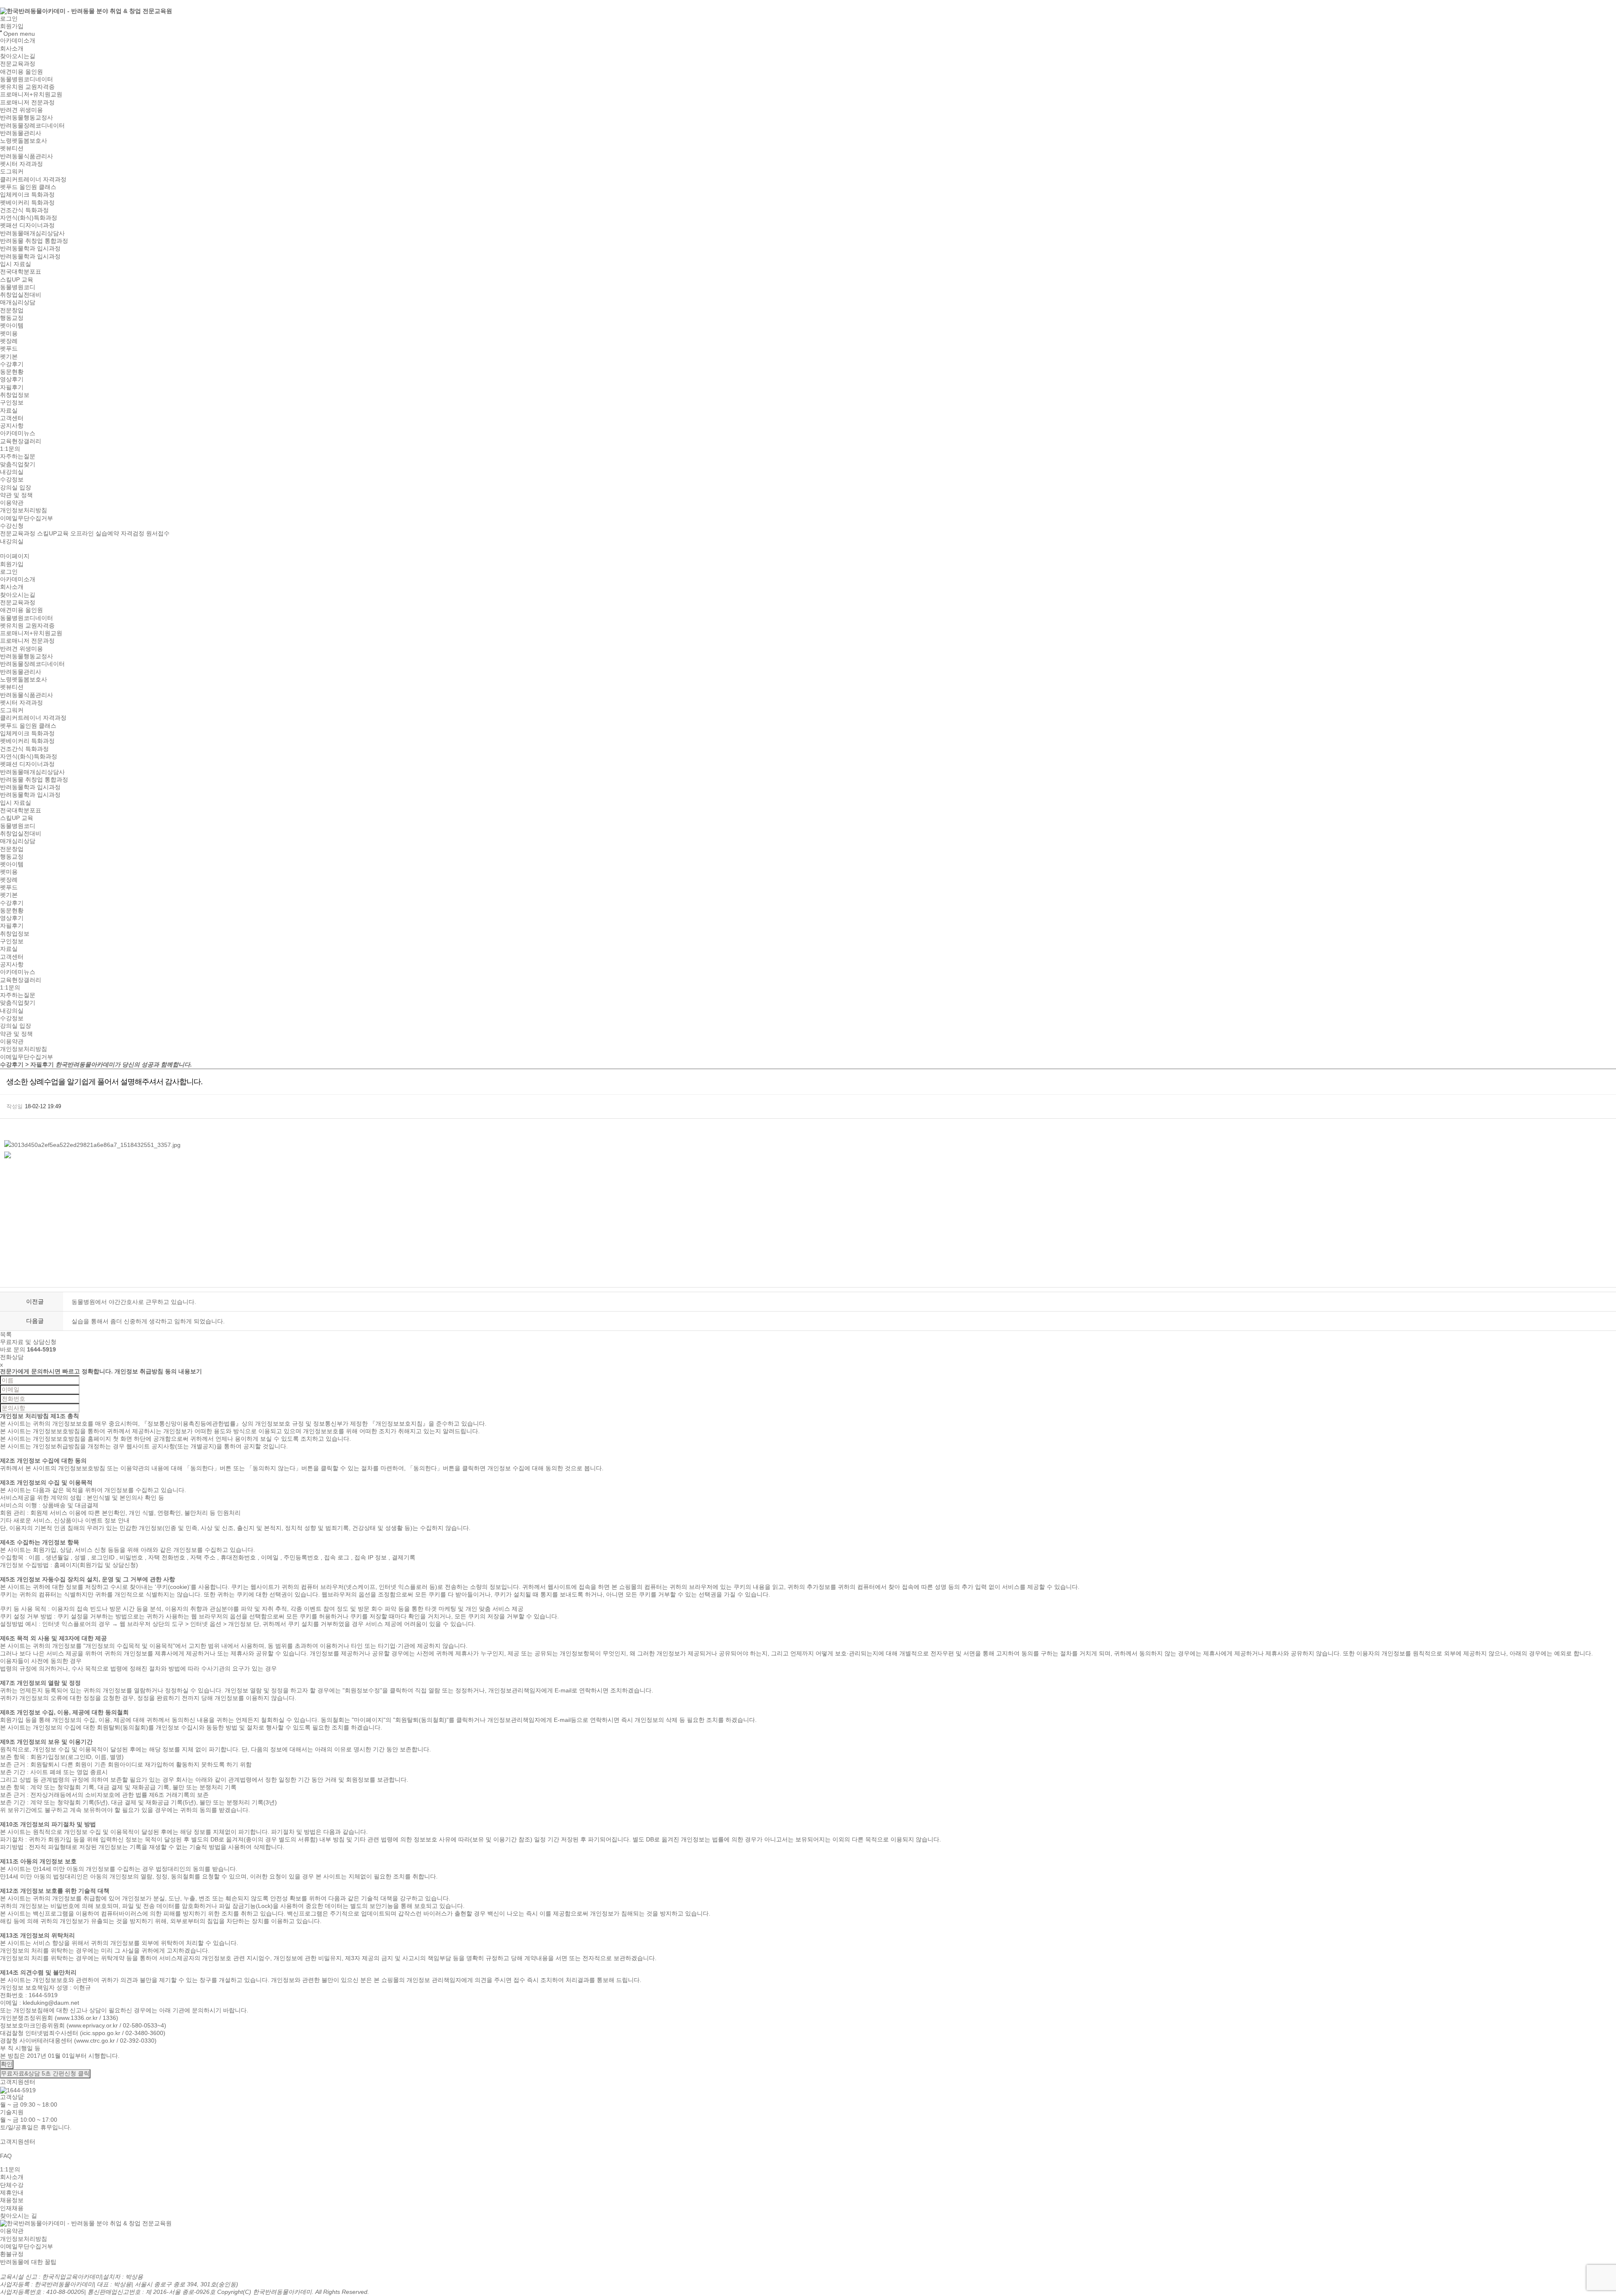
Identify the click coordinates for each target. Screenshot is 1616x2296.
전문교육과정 (18, 64)
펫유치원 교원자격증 (27, 87)
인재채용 (12, 2208)
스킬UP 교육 (17, 279)
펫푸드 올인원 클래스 (28, 187)
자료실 (9, 410)
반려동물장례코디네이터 (32, 125)
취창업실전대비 (21, 295)
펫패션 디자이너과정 (27, 226)
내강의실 (12, 472)
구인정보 (12, 403)
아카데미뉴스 (18, 434)
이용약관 (12, 503)
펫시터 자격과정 (21, 164)
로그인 (9, 19)
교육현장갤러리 (21, 441)
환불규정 (12, 2254)
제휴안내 (12, 2192)
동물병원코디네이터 (27, 79)
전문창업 (12, 310)
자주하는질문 (18, 457)
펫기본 (9, 357)
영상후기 (12, 380)
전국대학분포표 (21, 272)
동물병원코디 (18, 287)
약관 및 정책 (16, 495)
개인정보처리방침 (24, 511)
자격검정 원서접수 (145, 534)
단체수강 (12, 2185)
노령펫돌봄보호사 (24, 141)
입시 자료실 (16, 264)
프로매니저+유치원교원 (31, 95)
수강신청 (12, 526)
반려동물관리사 (21, 133)
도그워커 (12, 172)
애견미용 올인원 (21, 72)
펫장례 (9, 341)
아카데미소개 (18, 41)
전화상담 (12, 1357)
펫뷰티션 (12, 149)
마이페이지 (15, 556)
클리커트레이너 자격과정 (33, 179)
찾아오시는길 (18, 56)
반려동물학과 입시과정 (30, 249)
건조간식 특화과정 (24, 210)
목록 (6, 1334)
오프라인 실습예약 (95, 534)
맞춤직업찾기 (18, 464)
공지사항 (12, 426)
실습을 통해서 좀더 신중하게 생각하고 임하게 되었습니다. (148, 1321)
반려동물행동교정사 (27, 118)
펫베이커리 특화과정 (27, 202)
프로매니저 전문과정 (27, 102)
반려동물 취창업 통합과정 (34, 241)
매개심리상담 (18, 303)
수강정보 (12, 480)
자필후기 (12, 387)
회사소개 (12, 48)
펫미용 (9, 333)
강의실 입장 (16, 487)
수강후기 (12, 364)
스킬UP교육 (53, 534)
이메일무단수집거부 (27, 518)
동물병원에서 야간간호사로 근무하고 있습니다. (134, 1302)
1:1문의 (10, 449)
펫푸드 (9, 349)
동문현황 (12, 372)
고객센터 (12, 418)
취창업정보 (15, 395)
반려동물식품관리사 (27, 156)
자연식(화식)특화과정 (29, 218)
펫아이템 (12, 326)
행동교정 (12, 318)
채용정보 (12, 2200)
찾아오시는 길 (19, 2216)
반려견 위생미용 (21, 110)
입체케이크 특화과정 (27, 195)
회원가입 (12, 26)
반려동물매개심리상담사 (32, 233)
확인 (7, 2064)
